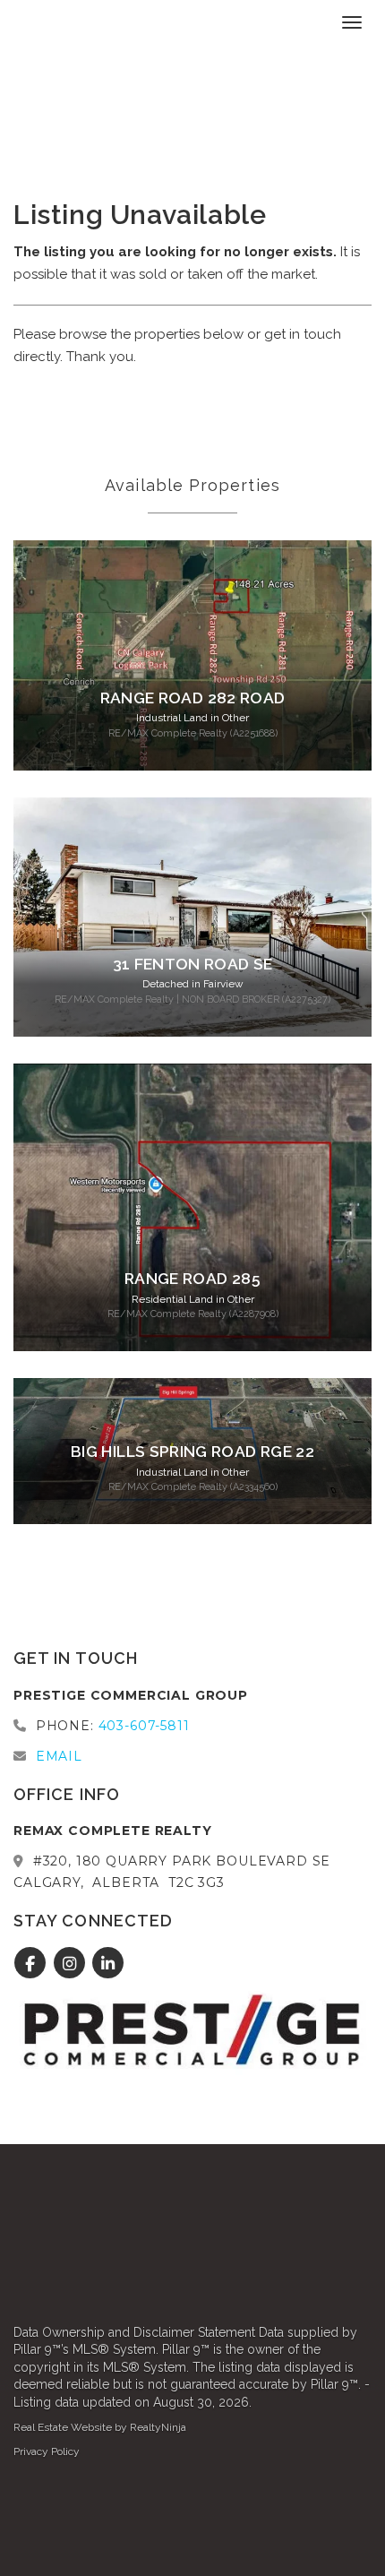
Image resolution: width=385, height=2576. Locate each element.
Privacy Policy (47, 2451)
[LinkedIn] (109, 1963)
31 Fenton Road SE (193, 964)
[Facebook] (33, 1963)
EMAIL (59, 1756)
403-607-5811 (144, 1726)
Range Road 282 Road (193, 698)
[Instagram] (71, 1963)
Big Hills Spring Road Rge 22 (192, 1452)
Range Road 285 (192, 1279)
